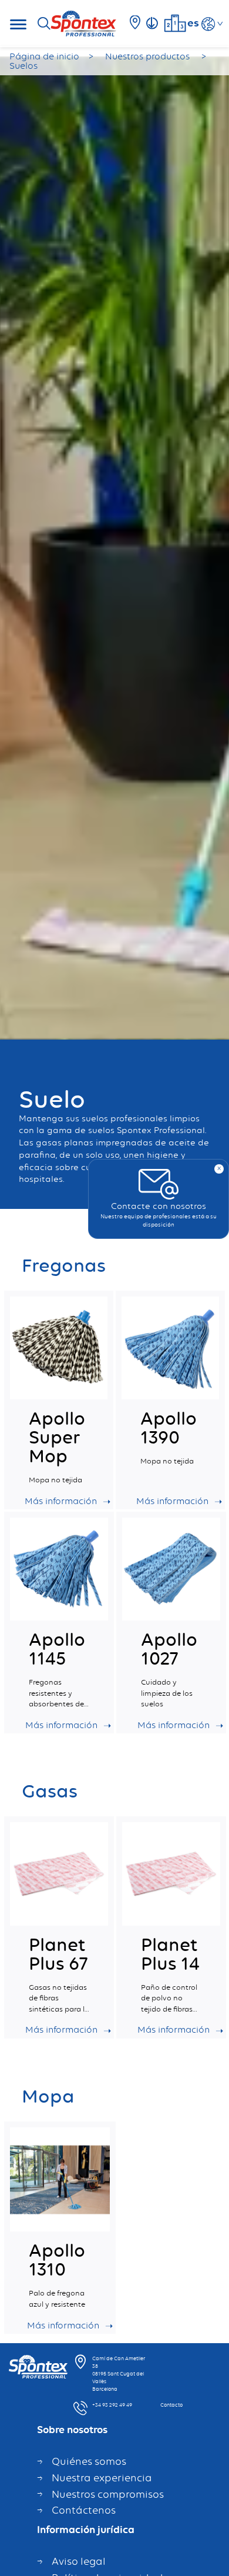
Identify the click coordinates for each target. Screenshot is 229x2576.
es (193, 22)
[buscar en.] (48, 24)
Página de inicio (44, 56)
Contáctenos (84, 2510)
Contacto (171, 2405)
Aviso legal (79, 2561)
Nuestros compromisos (108, 2494)
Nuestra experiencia (102, 2478)
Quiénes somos (89, 2461)
